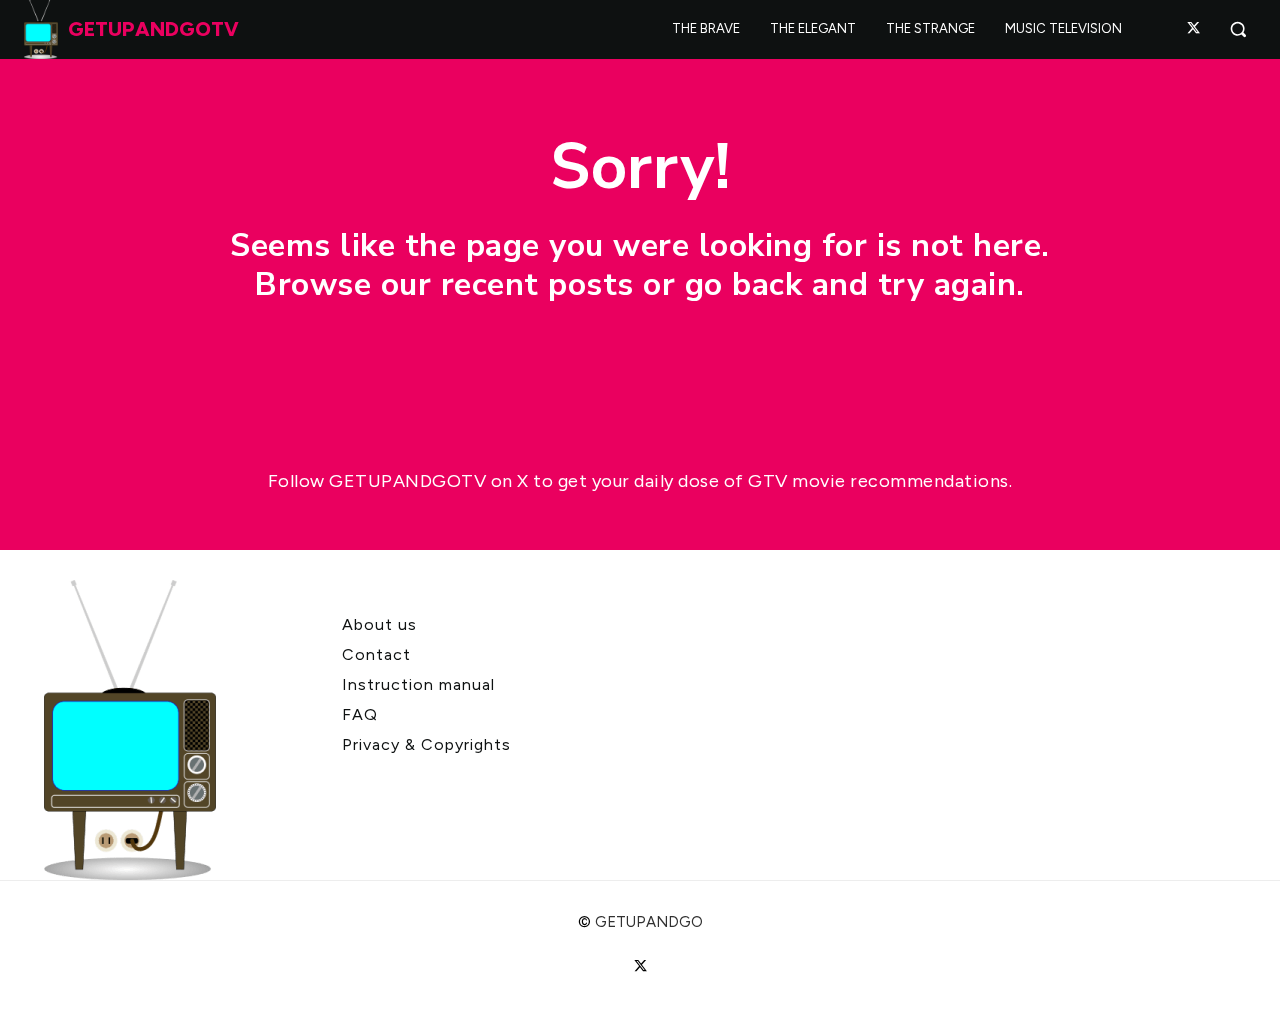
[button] (1238, 29)
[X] (1194, 29)
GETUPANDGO (649, 922)
